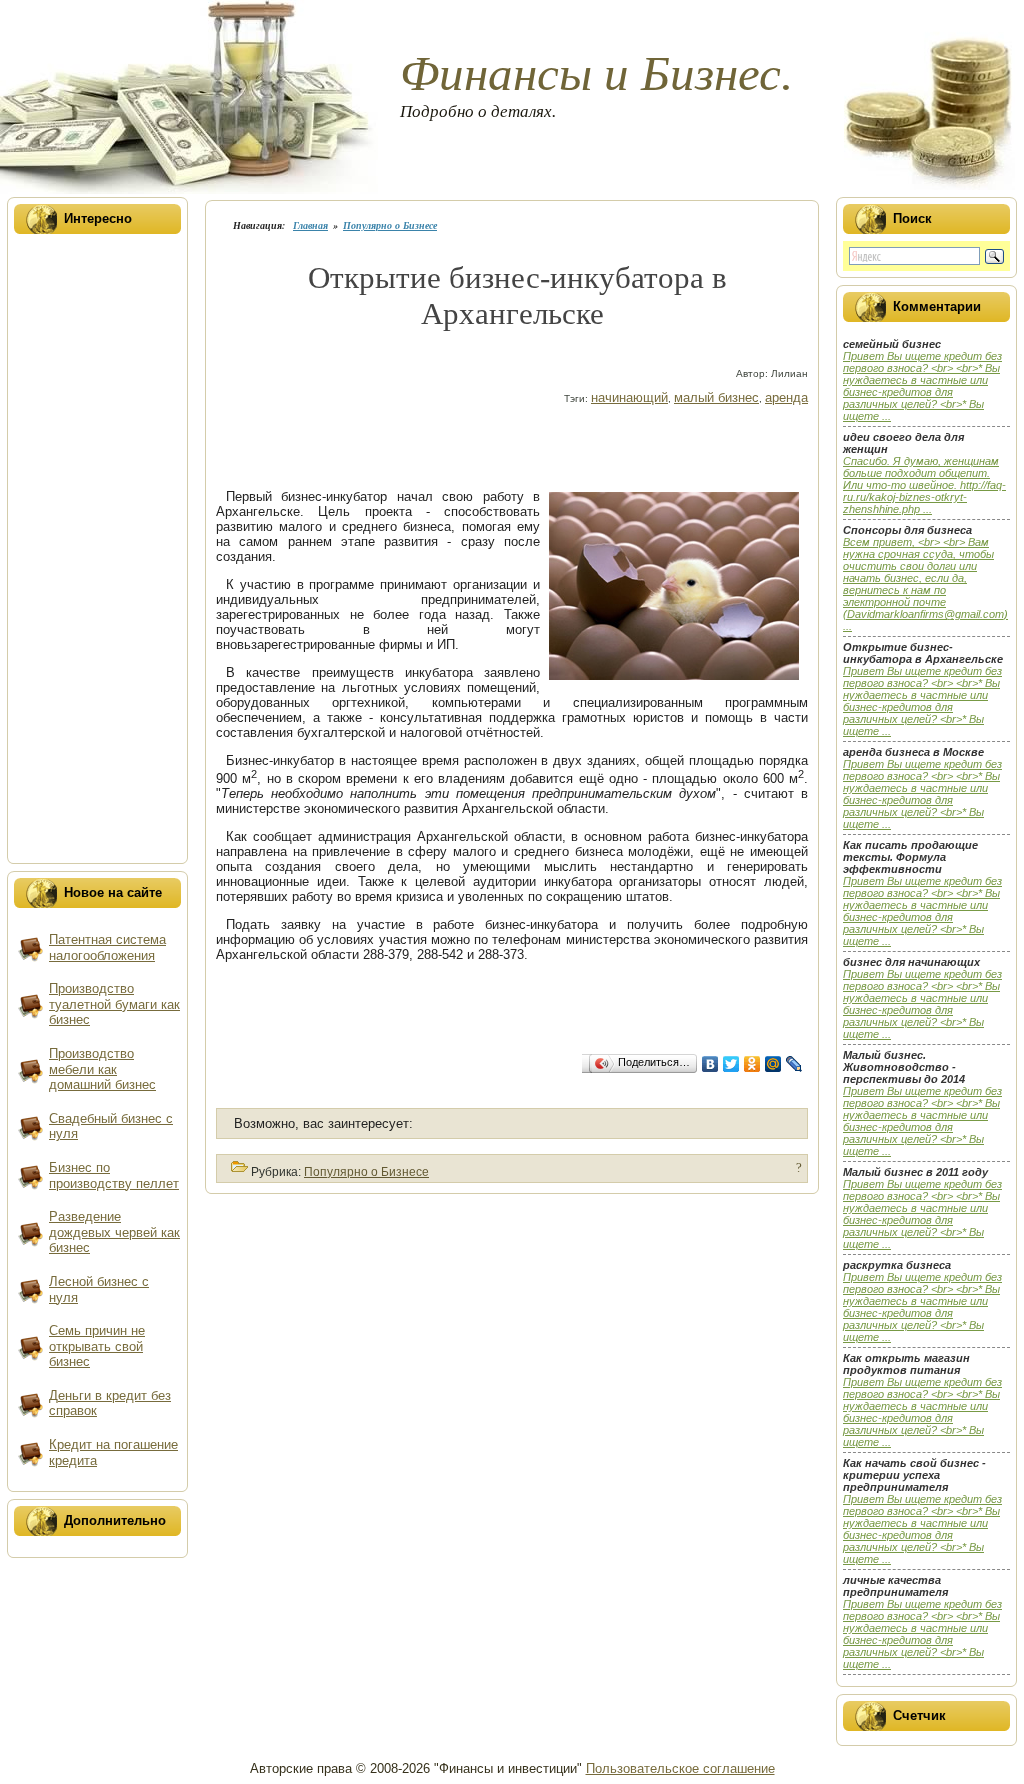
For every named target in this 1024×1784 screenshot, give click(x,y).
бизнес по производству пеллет (114, 1175)
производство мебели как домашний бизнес (102, 1069)
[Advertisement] (600, 360)
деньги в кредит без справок (110, 1403)
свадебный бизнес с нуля (111, 1126)
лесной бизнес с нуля (99, 1289)
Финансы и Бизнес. (596, 74)
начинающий (629, 397)
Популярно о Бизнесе (390, 225)
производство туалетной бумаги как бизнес (114, 1004)
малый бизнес (716, 397)
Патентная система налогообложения (107, 947)
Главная (310, 225)
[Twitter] (731, 1064)
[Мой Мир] (773, 1064)
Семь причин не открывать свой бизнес (97, 1346)
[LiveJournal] (794, 1064)
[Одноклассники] (752, 1064)
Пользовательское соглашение (680, 1768)
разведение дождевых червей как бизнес (114, 1232)
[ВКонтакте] (710, 1064)
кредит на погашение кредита (113, 1452)
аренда (786, 397)
